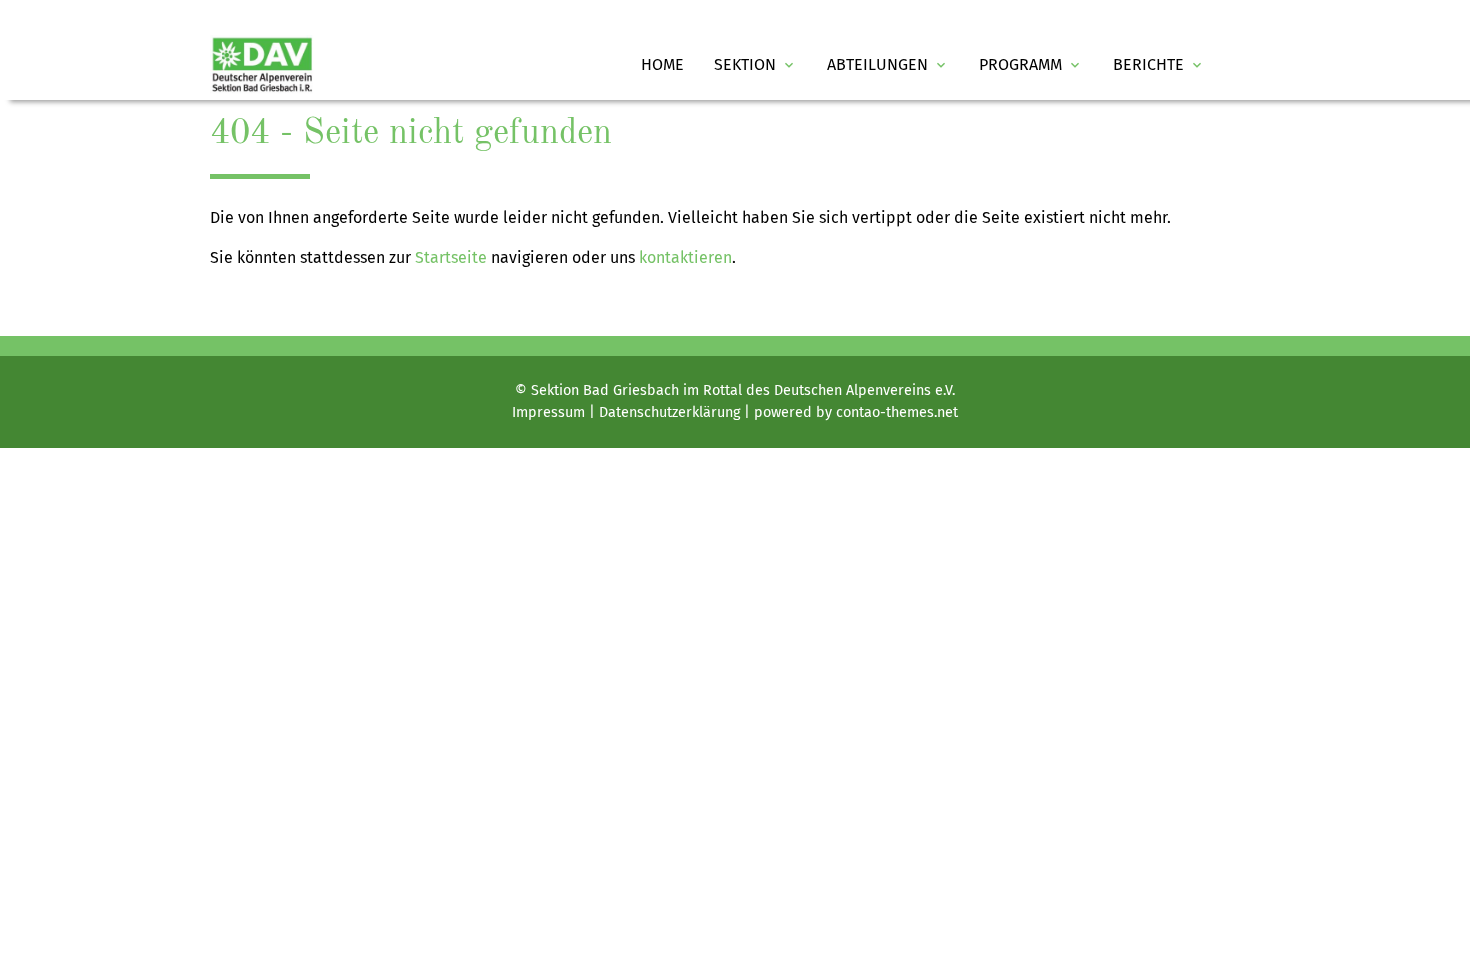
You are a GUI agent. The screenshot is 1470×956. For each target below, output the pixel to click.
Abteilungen (888, 64)
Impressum (548, 412)
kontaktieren (685, 257)
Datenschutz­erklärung (669, 412)
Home (662, 64)
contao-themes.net (897, 412)
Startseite (451, 257)
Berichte (1159, 64)
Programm (1031, 64)
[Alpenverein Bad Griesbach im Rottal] (262, 65)
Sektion (755, 64)
